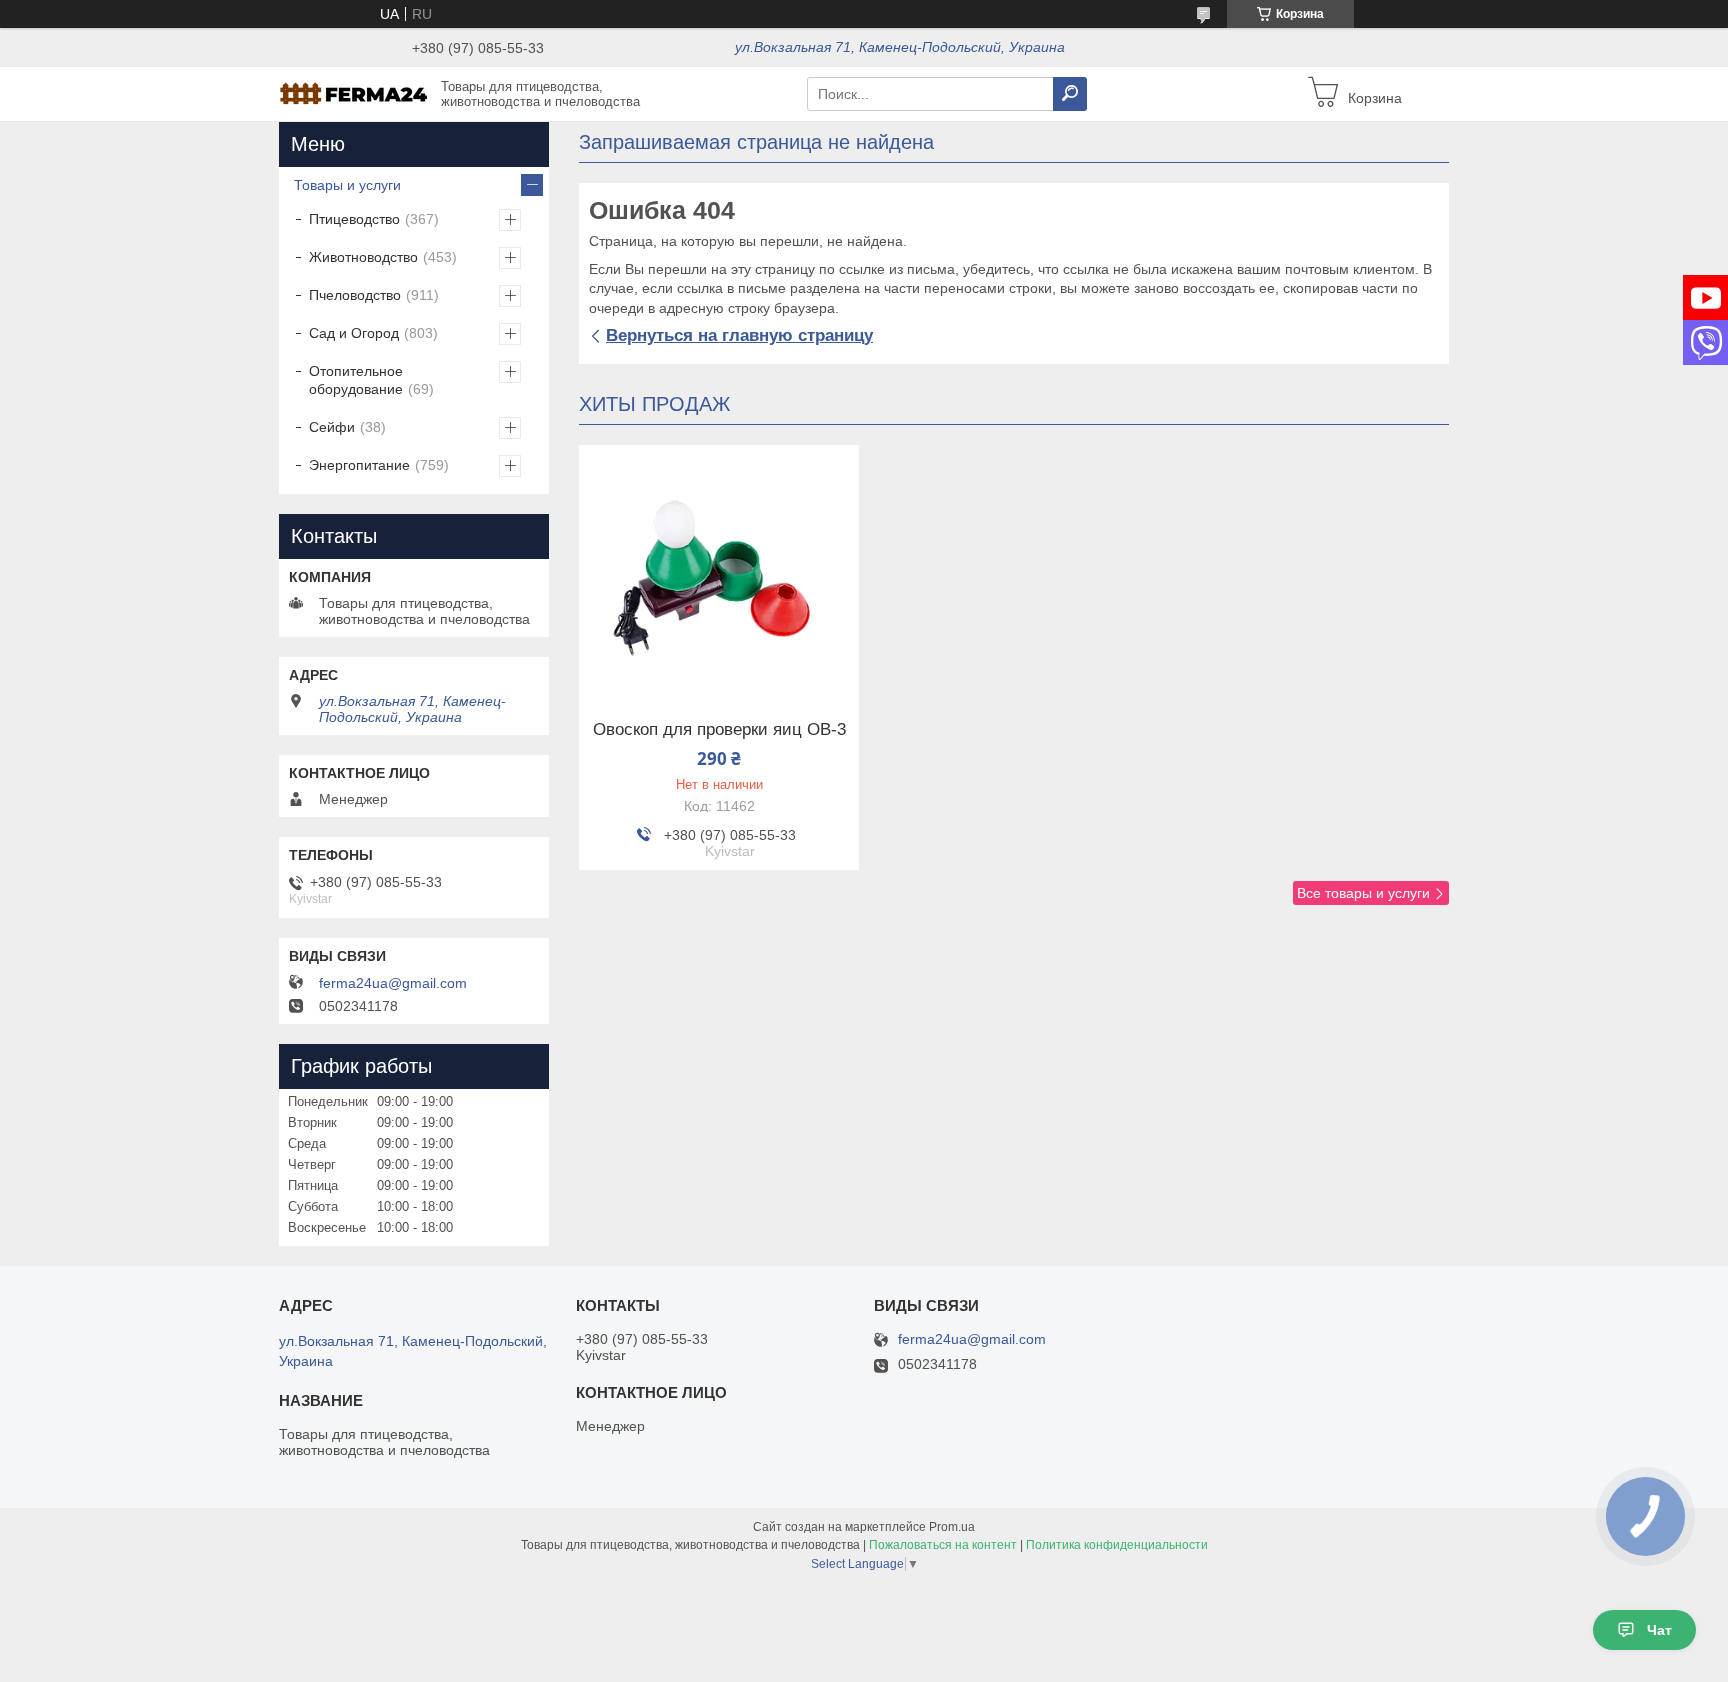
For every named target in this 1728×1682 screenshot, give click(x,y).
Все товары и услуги (1363, 893)
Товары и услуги (347, 185)
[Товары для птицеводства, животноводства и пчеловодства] (354, 93)
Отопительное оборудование (356, 380)
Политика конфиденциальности (1117, 1545)
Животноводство (363, 257)
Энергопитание (359, 465)
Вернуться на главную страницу (739, 335)
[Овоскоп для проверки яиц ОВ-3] (719, 570)
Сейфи (332, 427)
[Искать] (1070, 94)
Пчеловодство (355, 295)
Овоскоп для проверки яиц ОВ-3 (719, 730)
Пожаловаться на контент (943, 1545)
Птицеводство (354, 219)
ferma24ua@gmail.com (393, 983)
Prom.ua (952, 1527)
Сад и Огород (354, 333)
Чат (1659, 1630)
